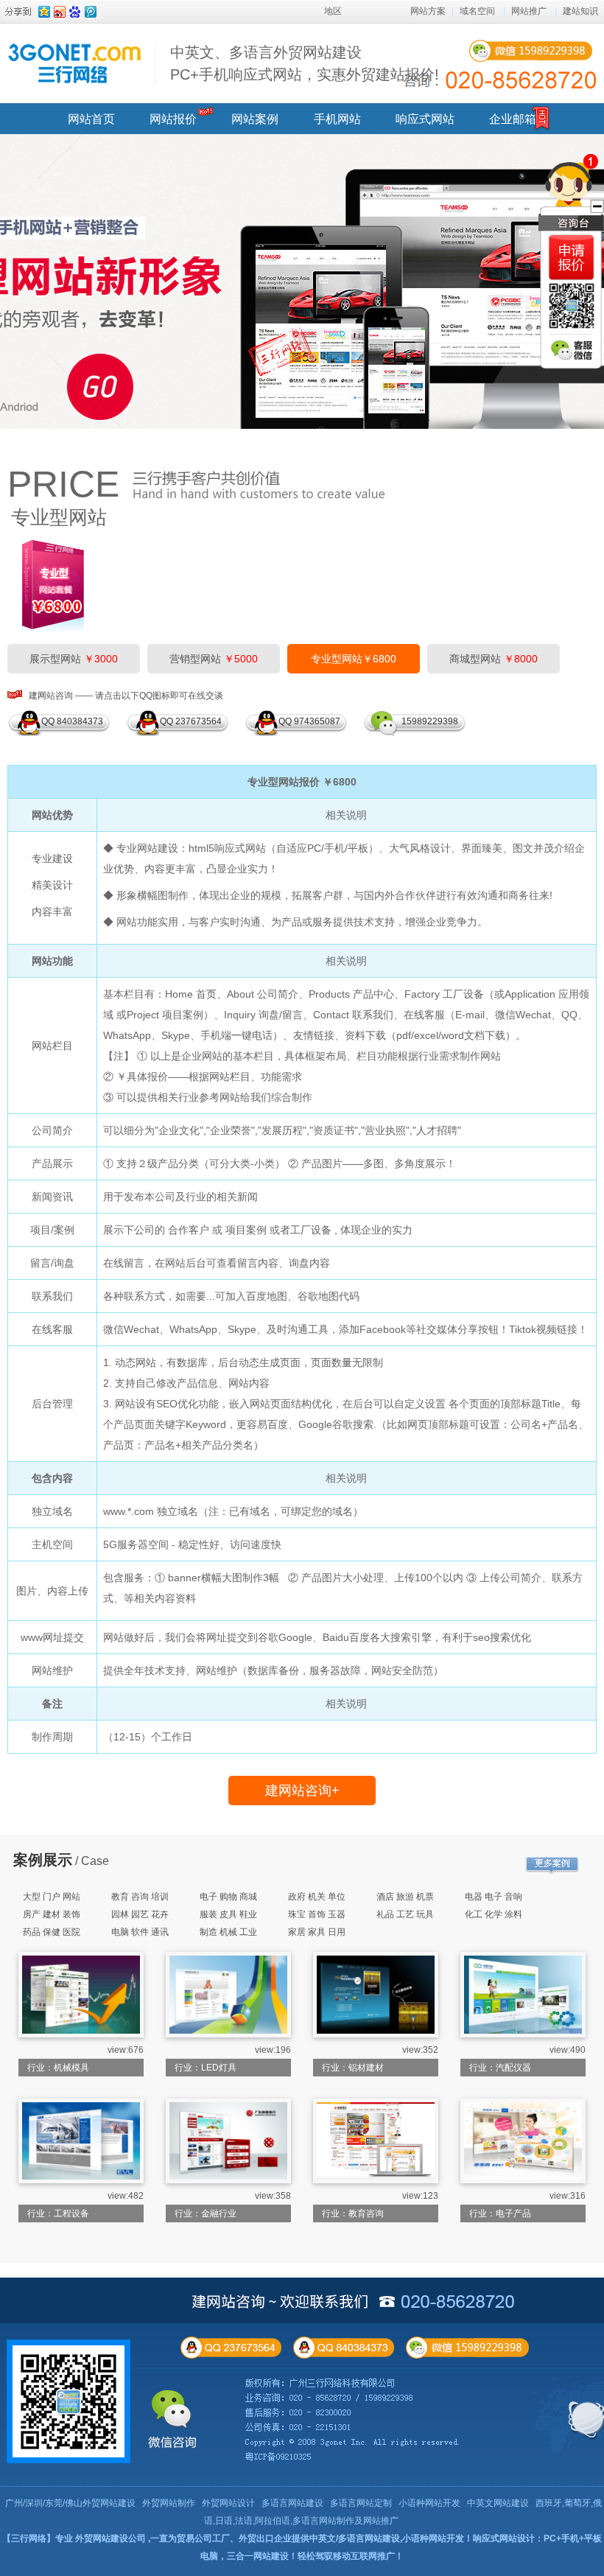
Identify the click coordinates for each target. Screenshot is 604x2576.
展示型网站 (74, 659)
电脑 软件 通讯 (140, 1932)
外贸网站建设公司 (110, 2538)
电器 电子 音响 (494, 1897)
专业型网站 (59, 517)
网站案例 (255, 119)
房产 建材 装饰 (52, 1914)
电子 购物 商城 (228, 1897)
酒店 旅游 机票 (405, 1897)
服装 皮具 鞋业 (228, 1914)
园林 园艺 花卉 (140, 1914)
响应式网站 (425, 119)
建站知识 (580, 11)
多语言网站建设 (292, 2503)
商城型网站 (494, 659)
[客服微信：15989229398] (572, 350)
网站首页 (91, 119)
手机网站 (337, 119)
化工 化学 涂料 (494, 1914)
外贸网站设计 (228, 2503)
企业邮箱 (513, 119)
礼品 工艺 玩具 (405, 1914)
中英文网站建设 (498, 2503)
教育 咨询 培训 (140, 1897)
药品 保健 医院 (52, 1932)
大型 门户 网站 (52, 1897)
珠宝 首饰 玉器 (317, 1914)
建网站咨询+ (302, 1791)
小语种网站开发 (429, 2503)
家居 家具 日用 (317, 1932)
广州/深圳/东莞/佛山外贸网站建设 (70, 2503)
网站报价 (173, 119)
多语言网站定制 (361, 2503)
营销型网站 (214, 659)
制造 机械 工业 (228, 1932)
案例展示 (43, 1860)
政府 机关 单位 (317, 1897)
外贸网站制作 (169, 2503)
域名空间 (477, 11)
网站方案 (428, 11)
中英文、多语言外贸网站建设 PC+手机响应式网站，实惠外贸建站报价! (305, 63)
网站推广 (529, 11)
